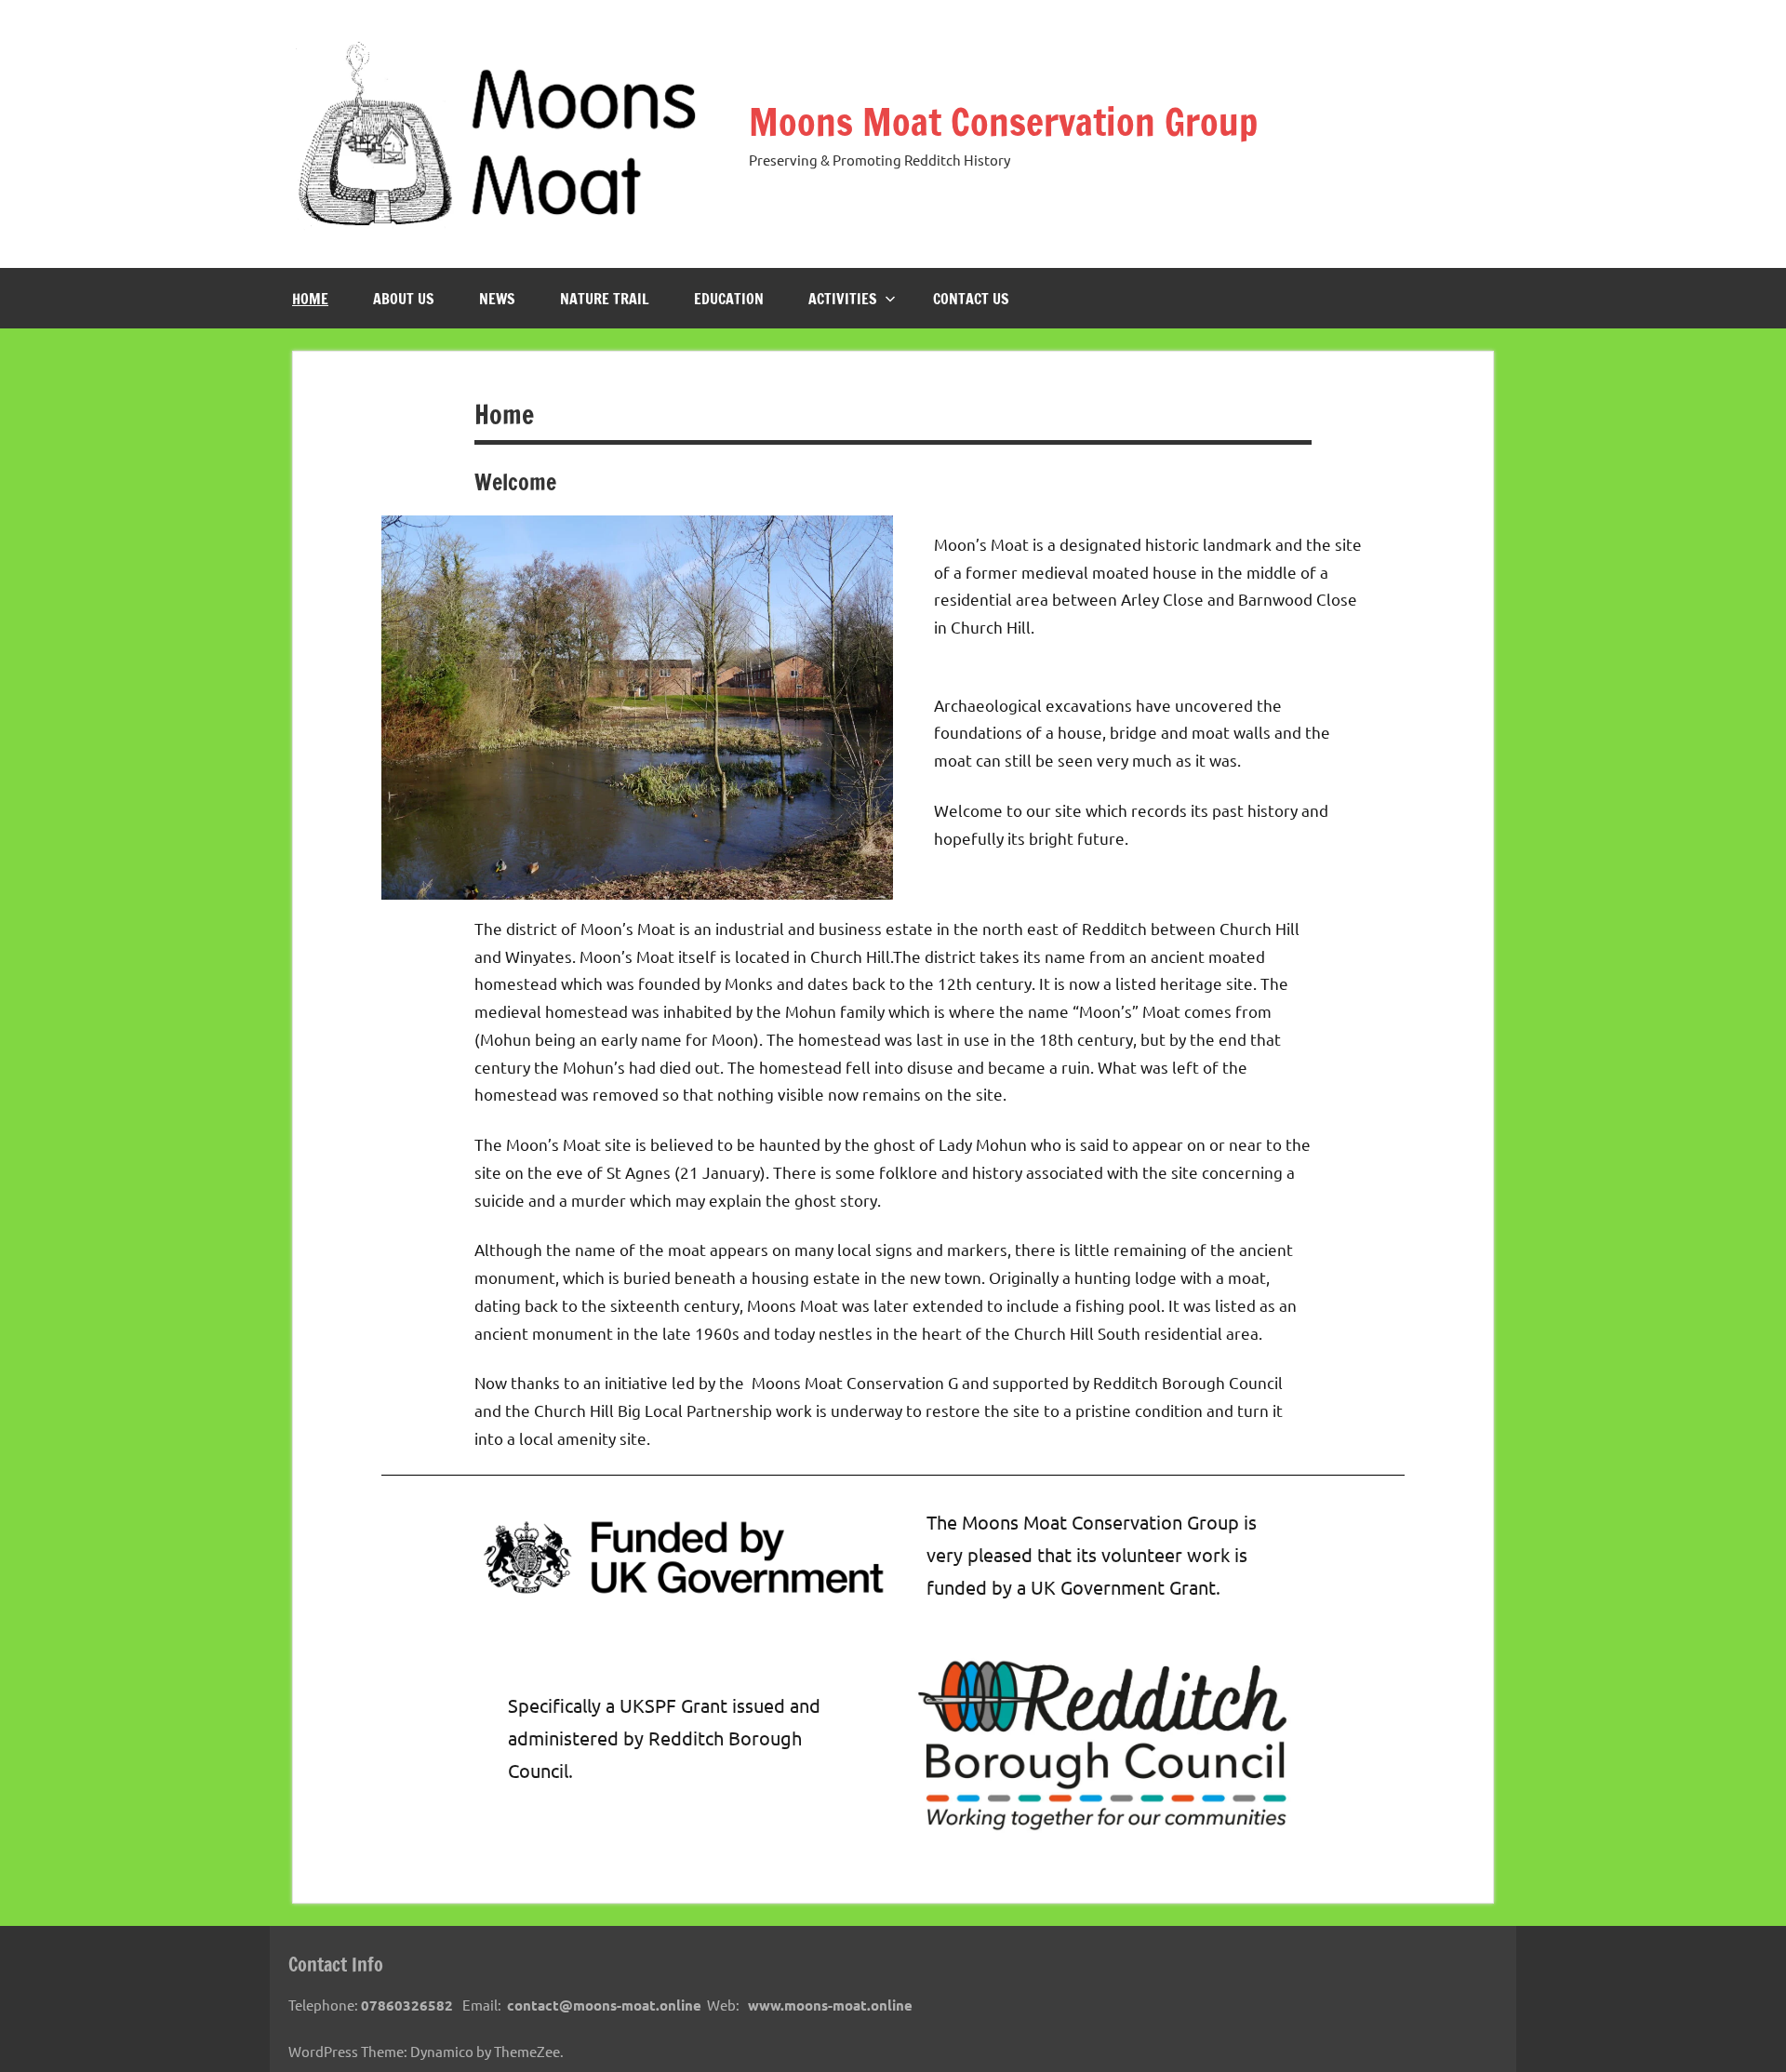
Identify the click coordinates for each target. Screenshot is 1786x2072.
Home (310, 299)
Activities (843, 299)
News (497, 299)
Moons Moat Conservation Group (1003, 121)
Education (729, 299)
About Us (404, 299)
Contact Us (971, 299)
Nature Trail (605, 299)
